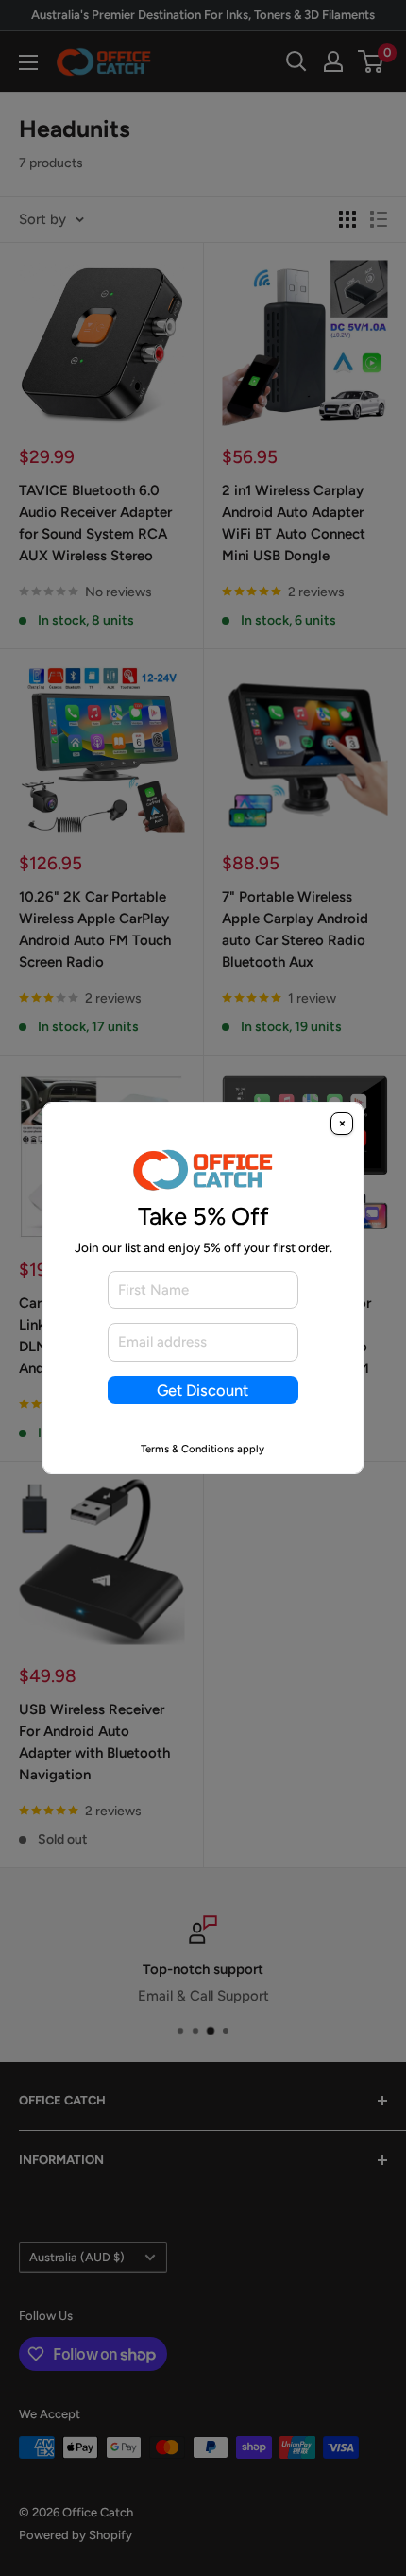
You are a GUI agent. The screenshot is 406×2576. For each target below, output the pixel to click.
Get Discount (203, 1390)
